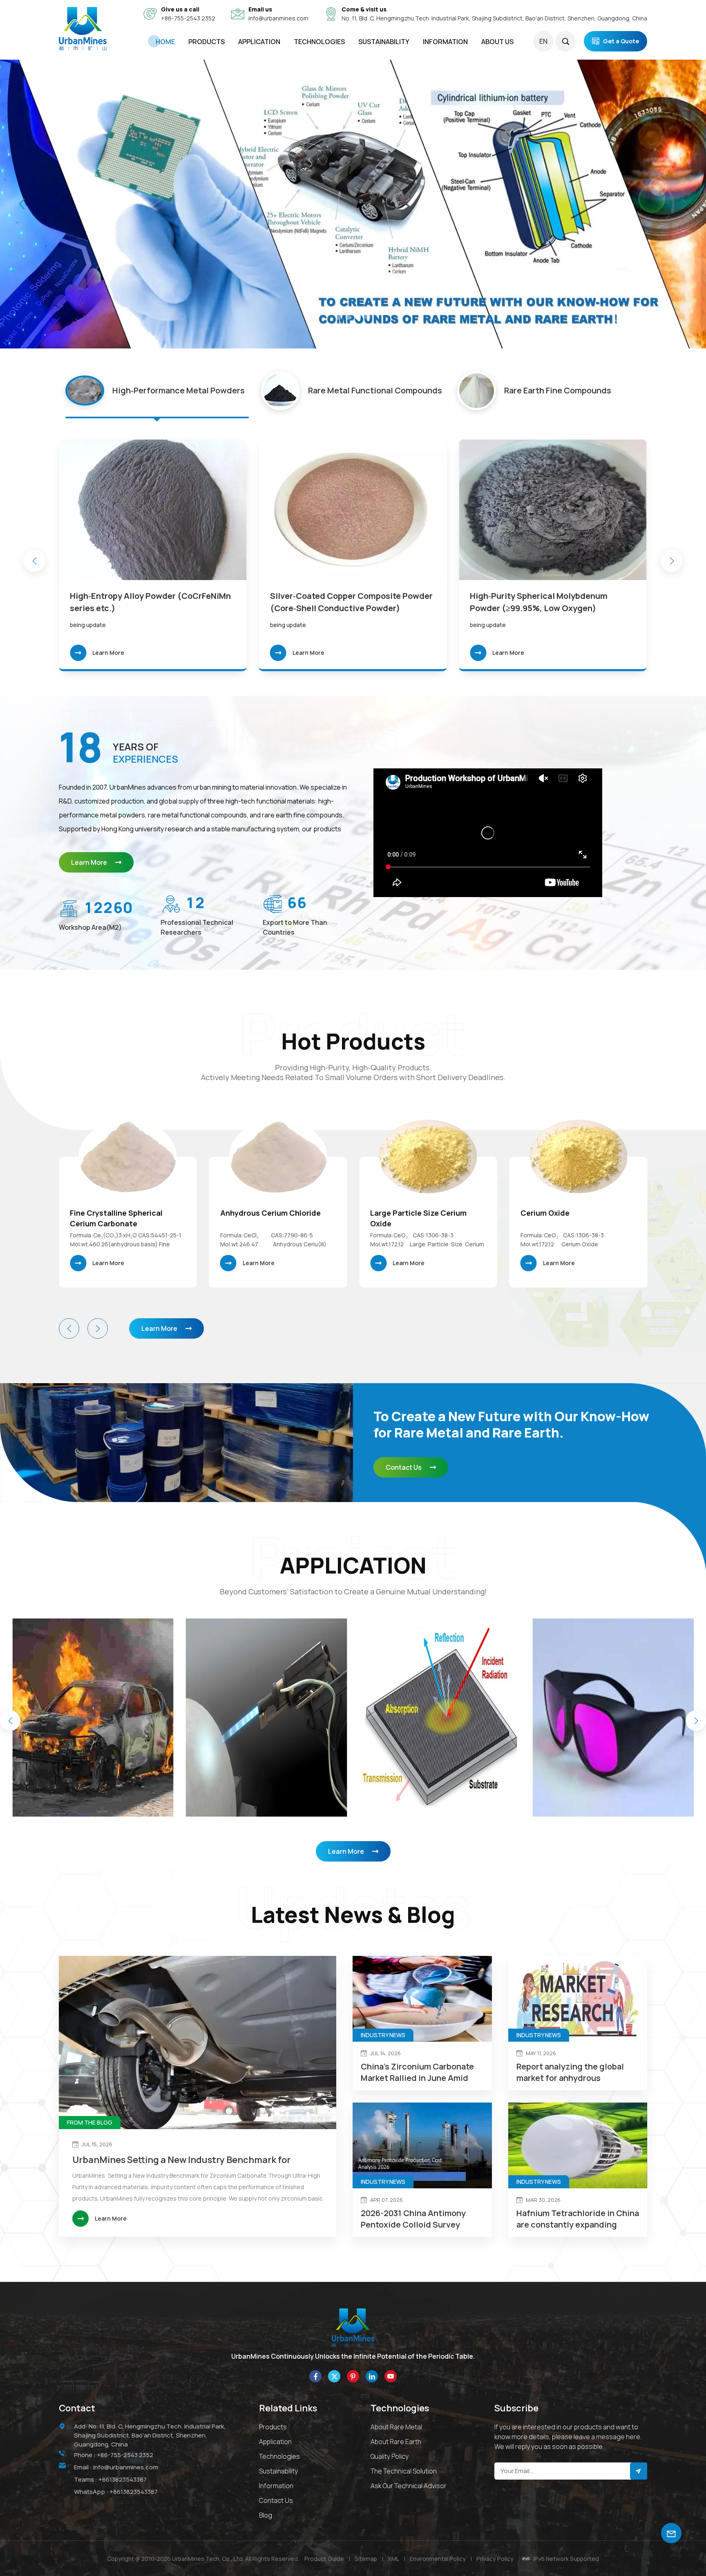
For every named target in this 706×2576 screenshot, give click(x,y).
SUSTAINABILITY (384, 42)
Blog (266, 2515)
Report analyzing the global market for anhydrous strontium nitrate (570, 2072)
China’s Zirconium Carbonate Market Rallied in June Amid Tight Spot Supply (417, 2072)
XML (393, 2559)
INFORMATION (445, 42)
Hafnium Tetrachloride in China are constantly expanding (578, 2219)
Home (165, 42)
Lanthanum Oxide (402, 1213)
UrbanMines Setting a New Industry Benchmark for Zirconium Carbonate (181, 2160)
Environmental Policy (438, 2559)
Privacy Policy (495, 2559)
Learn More (108, 653)
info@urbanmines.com (278, 18)
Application (275, 2442)
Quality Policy (390, 2456)
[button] (338, 317)
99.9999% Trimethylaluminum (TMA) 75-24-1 (574, 1218)
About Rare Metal (396, 2427)
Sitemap (366, 2559)
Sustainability (278, 2471)
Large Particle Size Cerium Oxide (118, 1218)
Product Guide (324, 2559)
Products (207, 42)
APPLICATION (259, 42)
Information (276, 2486)
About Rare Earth (396, 2442)
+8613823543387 (123, 2479)
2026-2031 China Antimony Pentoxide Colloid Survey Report (413, 2219)
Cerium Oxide (245, 1213)
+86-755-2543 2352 (188, 18)
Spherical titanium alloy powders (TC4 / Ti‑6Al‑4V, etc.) (349, 602)
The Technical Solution (404, 2471)
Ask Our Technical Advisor (409, 2486)
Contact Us (404, 1467)
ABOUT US (497, 42)
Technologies (319, 42)
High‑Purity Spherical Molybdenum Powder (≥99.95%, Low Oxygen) (139, 602)
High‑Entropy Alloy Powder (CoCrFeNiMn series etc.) (550, 602)
